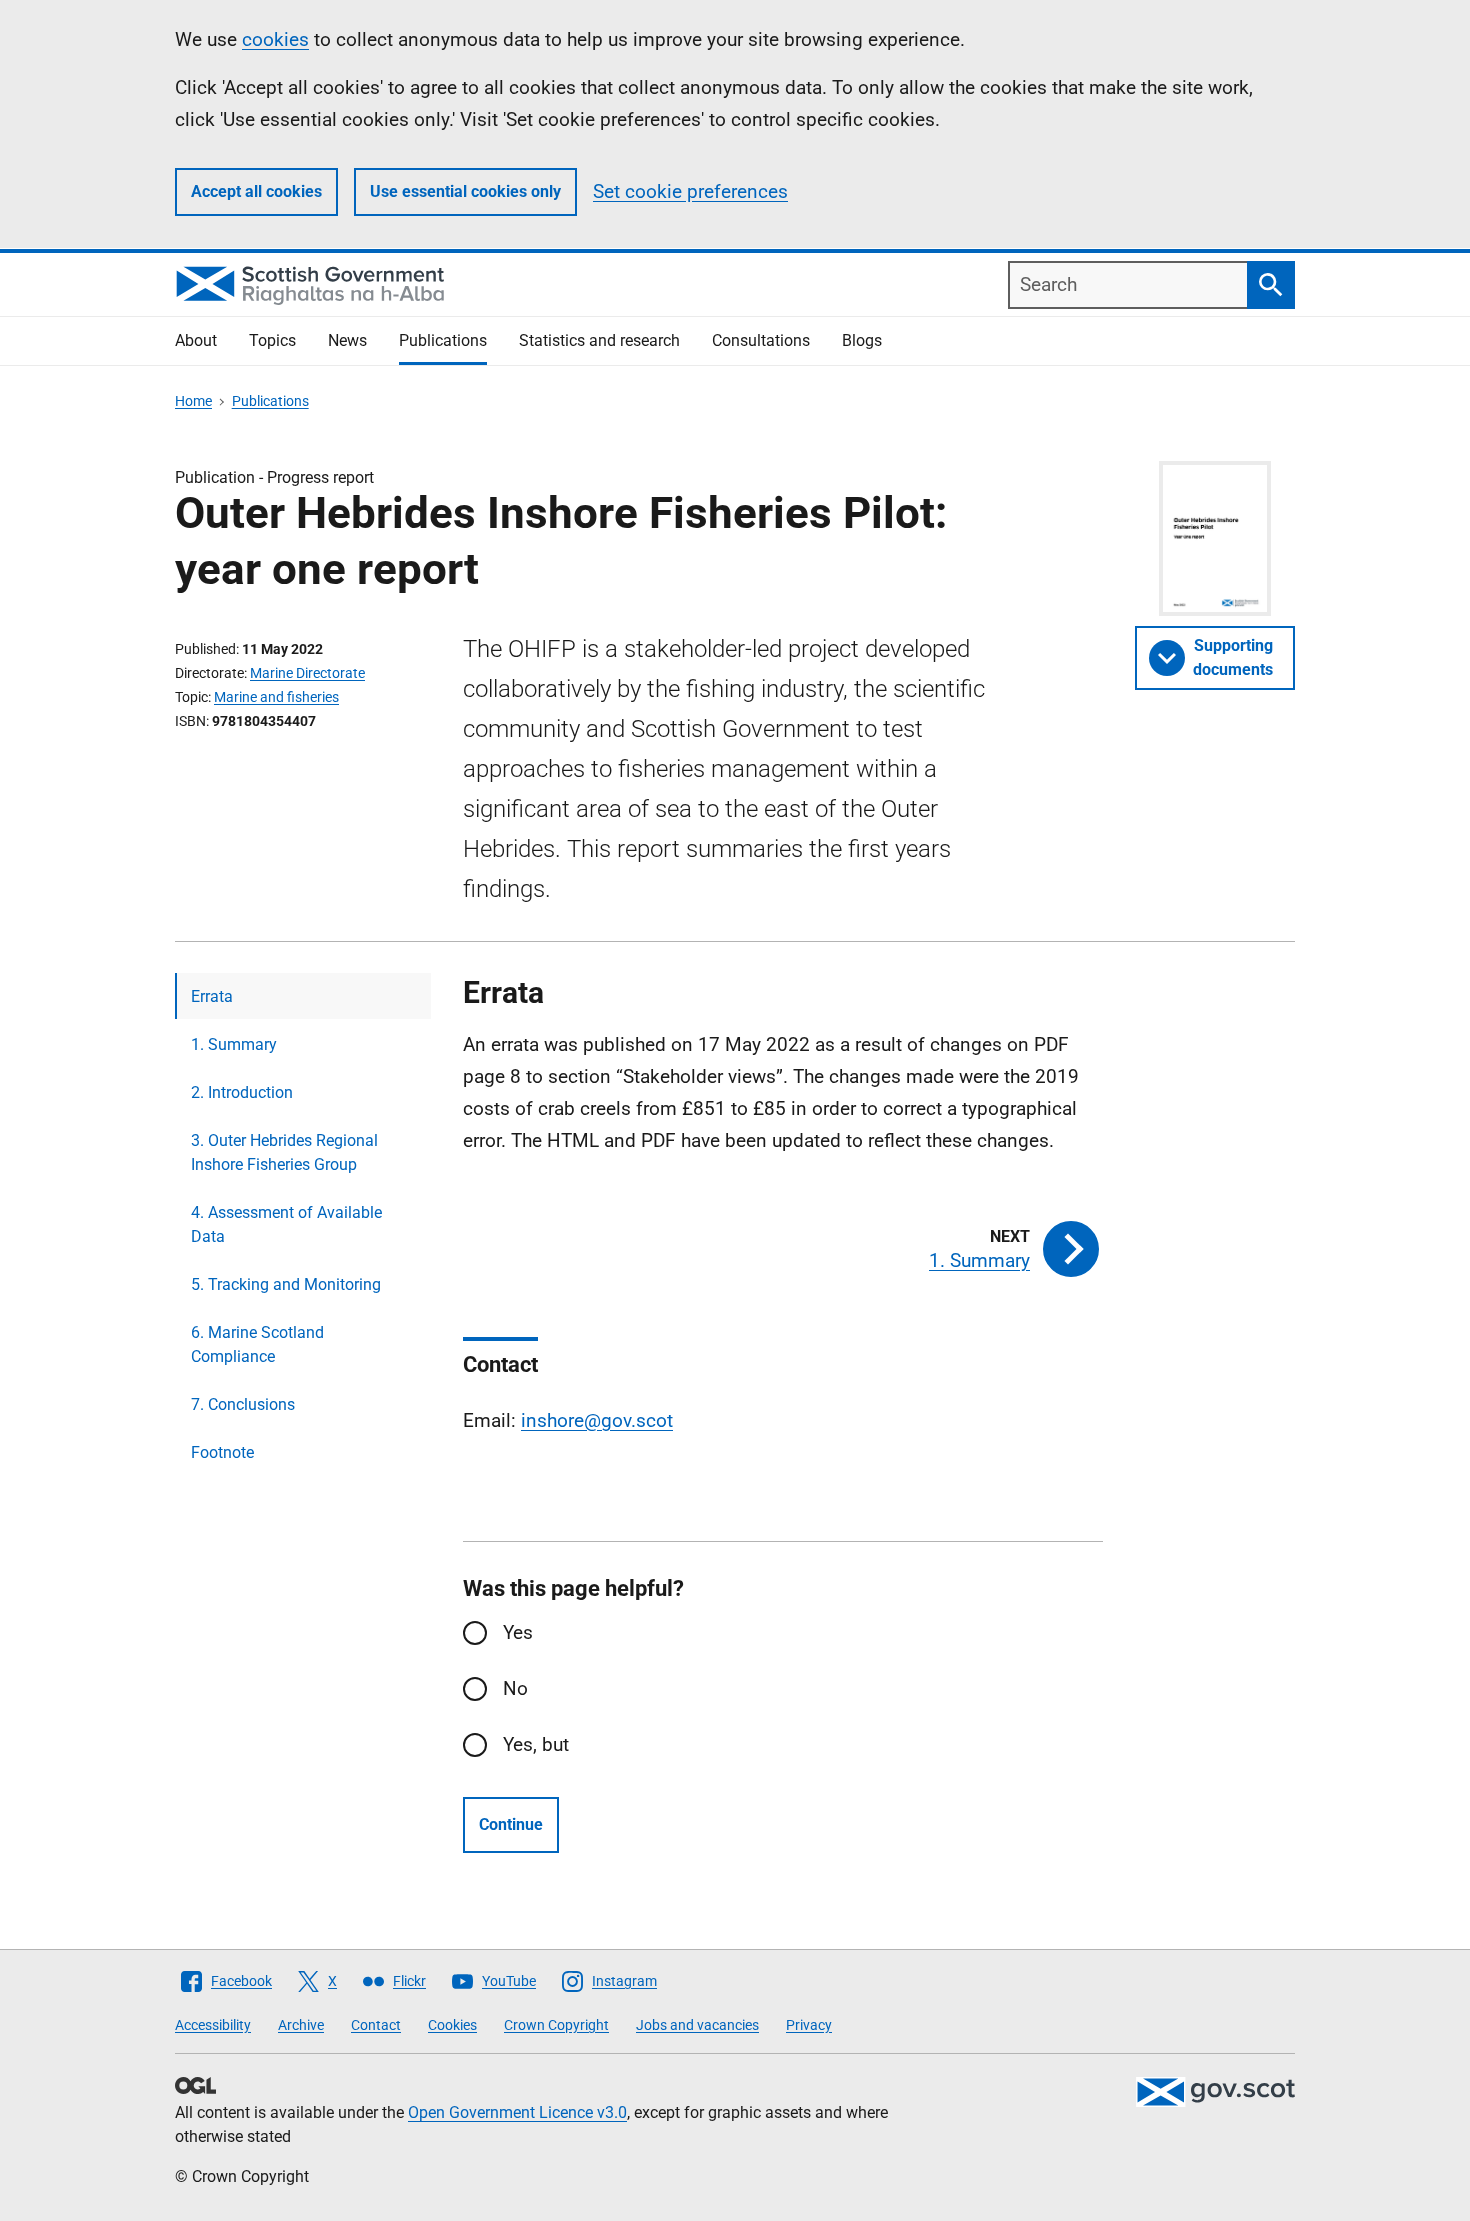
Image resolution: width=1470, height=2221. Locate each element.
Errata (212, 996)
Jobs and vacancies (697, 2025)
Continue (511, 1824)
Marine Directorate (307, 673)
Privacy (809, 2025)
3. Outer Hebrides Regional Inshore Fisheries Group (284, 1152)
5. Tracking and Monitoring (286, 1284)
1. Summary (234, 1044)
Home (193, 401)
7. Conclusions (243, 1404)
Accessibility (213, 2025)
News (347, 340)
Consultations (761, 340)
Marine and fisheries (276, 697)
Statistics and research (599, 340)
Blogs (862, 340)
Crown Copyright (556, 2025)
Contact (376, 2025)
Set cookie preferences (690, 191)
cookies (275, 39)
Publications (443, 340)
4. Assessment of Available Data (286, 1224)
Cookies (452, 2025)
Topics (272, 340)
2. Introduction (242, 1092)
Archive (301, 2025)
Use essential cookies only (465, 191)
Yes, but (536, 1744)
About (196, 340)
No (515, 1688)
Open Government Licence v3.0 (517, 2112)
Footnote (222, 1452)
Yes (518, 1632)
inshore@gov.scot (597, 1420)
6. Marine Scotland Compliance (257, 1344)
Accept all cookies (256, 191)
